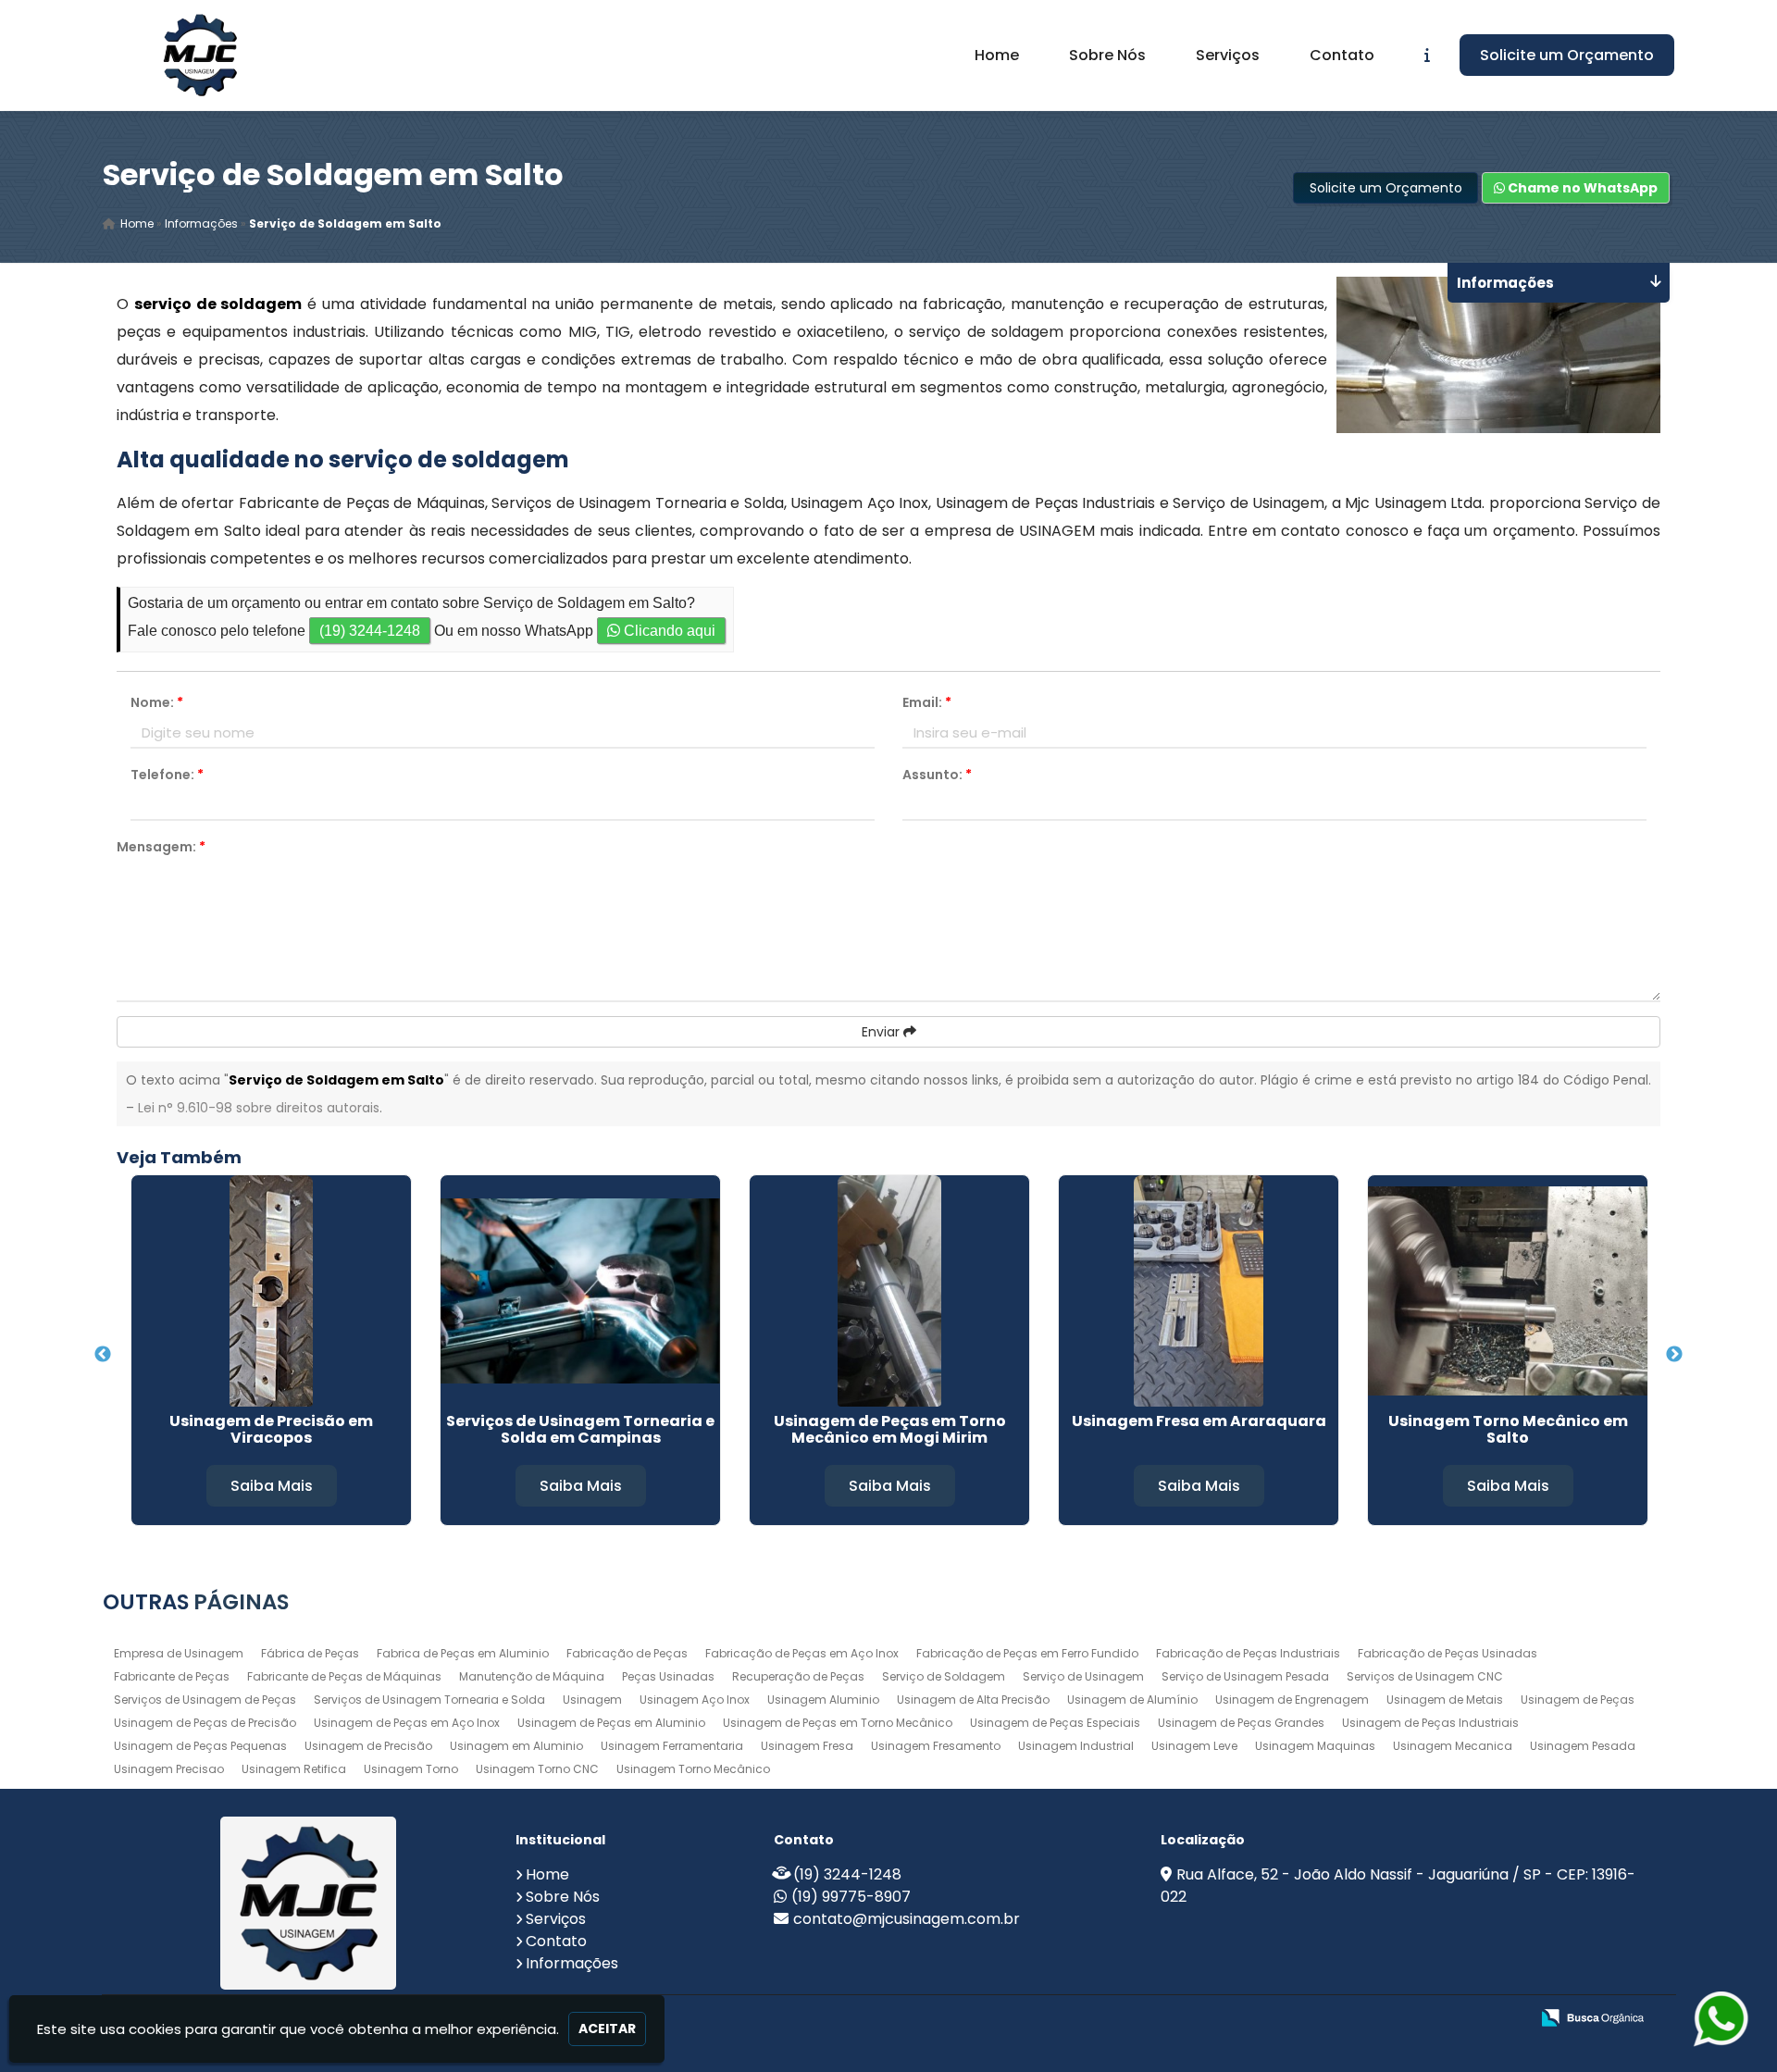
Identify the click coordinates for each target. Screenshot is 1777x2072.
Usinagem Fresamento (936, 1746)
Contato (1342, 55)
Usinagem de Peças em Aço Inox (407, 1723)
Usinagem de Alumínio (1132, 1700)
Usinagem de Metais (1445, 1700)
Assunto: (937, 775)
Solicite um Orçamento (1567, 55)
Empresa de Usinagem (179, 1653)
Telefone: (167, 775)
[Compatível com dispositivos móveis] (1507, 2019)
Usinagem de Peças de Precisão (205, 1723)
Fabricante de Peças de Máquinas (344, 1676)
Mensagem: (161, 847)
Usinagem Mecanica (1453, 1746)
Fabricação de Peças (627, 1653)
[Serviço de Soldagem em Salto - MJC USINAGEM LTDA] (200, 55)
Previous (103, 1355)
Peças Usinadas (668, 1676)
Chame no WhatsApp (1581, 188)
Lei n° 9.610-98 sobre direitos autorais (259, 1108)
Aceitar (607, 2029)
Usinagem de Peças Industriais (1430, 1723)
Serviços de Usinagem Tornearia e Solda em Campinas (580, 1429)
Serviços (1228, 55)
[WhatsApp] (1712, 2019)
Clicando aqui (668, 631)
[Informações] (1427, 55)
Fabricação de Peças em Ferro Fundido (1027, 1653)
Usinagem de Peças (1578, 1700)
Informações (572, 1963)
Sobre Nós (1107, 55)
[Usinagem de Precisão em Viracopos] (271, 1291)
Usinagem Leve (1194, 1746)
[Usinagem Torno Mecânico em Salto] (1508, 1291)
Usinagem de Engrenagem (1292, 1700)
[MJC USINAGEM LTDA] (309, 1903)
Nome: (157, 702)
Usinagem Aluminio (823, 1700)
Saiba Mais (272, 1486)
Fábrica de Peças (310, 1653)
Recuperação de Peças (798, 1676)
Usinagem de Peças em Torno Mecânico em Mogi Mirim (890, 1429)
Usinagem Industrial (1076, 1746)
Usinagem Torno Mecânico (693, 1769)
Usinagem (592, 1700)
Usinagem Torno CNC (537, 1769)
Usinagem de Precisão (368, 1746)
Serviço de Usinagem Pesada (1245, 1676)
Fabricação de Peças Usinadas (1448, 1653)
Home (997, 55)
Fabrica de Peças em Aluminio (463, 1653)
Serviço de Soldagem (944, 1676)
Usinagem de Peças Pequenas (200, 1746)
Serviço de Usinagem (1083, 1676)
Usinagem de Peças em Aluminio (611, 1723)
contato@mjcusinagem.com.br (907, 1919)
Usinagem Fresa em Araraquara (1199, 1421)
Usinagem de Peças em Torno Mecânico (838, 1723)
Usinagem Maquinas (1315, 1746)
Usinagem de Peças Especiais (1055, 1723)
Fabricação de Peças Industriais (1248, 1653)
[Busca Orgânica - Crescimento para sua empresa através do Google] (1592, 2016)
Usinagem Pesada (1583, 1746)
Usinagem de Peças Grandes (1241, 1723)
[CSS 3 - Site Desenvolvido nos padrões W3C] (1443, 2019)
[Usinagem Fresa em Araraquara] (1199, 1291)
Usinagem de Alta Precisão (973, 1700)
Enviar (882, 1032)
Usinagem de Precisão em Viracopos (271, 1429)
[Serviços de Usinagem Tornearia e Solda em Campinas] (580, 1291)
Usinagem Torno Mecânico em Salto (1508, 1429)
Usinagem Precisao (169, 1769)
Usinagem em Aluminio (516, 1746)
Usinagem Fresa (807, 1746)
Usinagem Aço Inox (695, 1700)
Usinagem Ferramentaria (672, 1746)
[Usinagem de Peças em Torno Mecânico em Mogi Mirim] (889, 1291)
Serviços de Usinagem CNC (1425, 1676)
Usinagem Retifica (294, 1769)
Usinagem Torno (411, 1769)
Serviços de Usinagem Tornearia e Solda (429, 1700)
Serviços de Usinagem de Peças (205, 1700)
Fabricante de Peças (172, 1676)
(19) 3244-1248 (370, 631)
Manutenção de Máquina (532, 1676)
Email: (927, 702)
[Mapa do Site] (1331, 2018)
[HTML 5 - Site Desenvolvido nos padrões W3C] (1379, 2019)
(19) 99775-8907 (851, 1897)
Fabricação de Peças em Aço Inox (802, 1653)
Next (1674, 1355)
